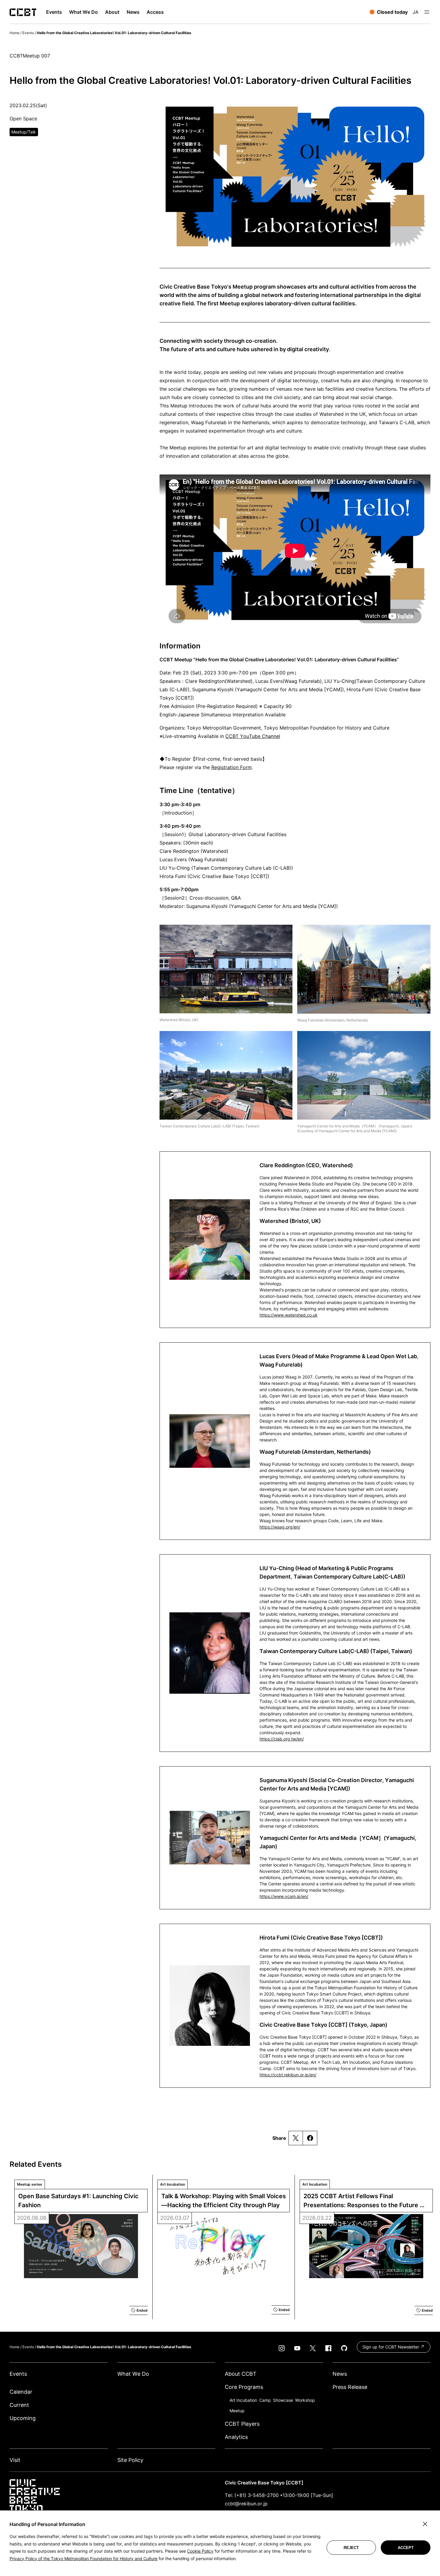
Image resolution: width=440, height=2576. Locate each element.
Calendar (21, 2392)
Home (15, 33)
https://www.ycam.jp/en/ (284, 1896)
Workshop (305, 2400)
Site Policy (130, 2460)
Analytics (236, 2437)
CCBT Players (242, 2424)
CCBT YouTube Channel (253, 736)
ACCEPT (406, 2548)
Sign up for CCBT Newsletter (391, 2347)
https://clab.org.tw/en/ (282, 1739)
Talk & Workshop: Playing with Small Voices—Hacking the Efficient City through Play (224, 2201)
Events (28, 33)
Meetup (237, 2411)
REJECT (351, 2548)
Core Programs (244, 2387)
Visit (15, 2460)
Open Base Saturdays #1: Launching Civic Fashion (79, 2201)
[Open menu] (427, 12)
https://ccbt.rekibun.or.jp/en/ (288, 2075)
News (340, 2374)
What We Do (133, 2374)
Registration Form (232, 767)
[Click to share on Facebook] (310, 2138)
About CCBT (241, 2374)
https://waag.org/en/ (280, 1527)
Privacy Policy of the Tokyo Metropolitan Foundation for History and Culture (84, 2558)
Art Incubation (243, 2400)
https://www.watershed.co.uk (289, 1315)
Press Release (350, 2387)
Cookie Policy (200, 2551)
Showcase (283, 2400)
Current (19, 2405)
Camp (265, 2400)
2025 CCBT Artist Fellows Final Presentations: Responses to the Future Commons (362, 2201)
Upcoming (23, 2418)
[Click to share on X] (296, 2138)
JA (415, 12)
